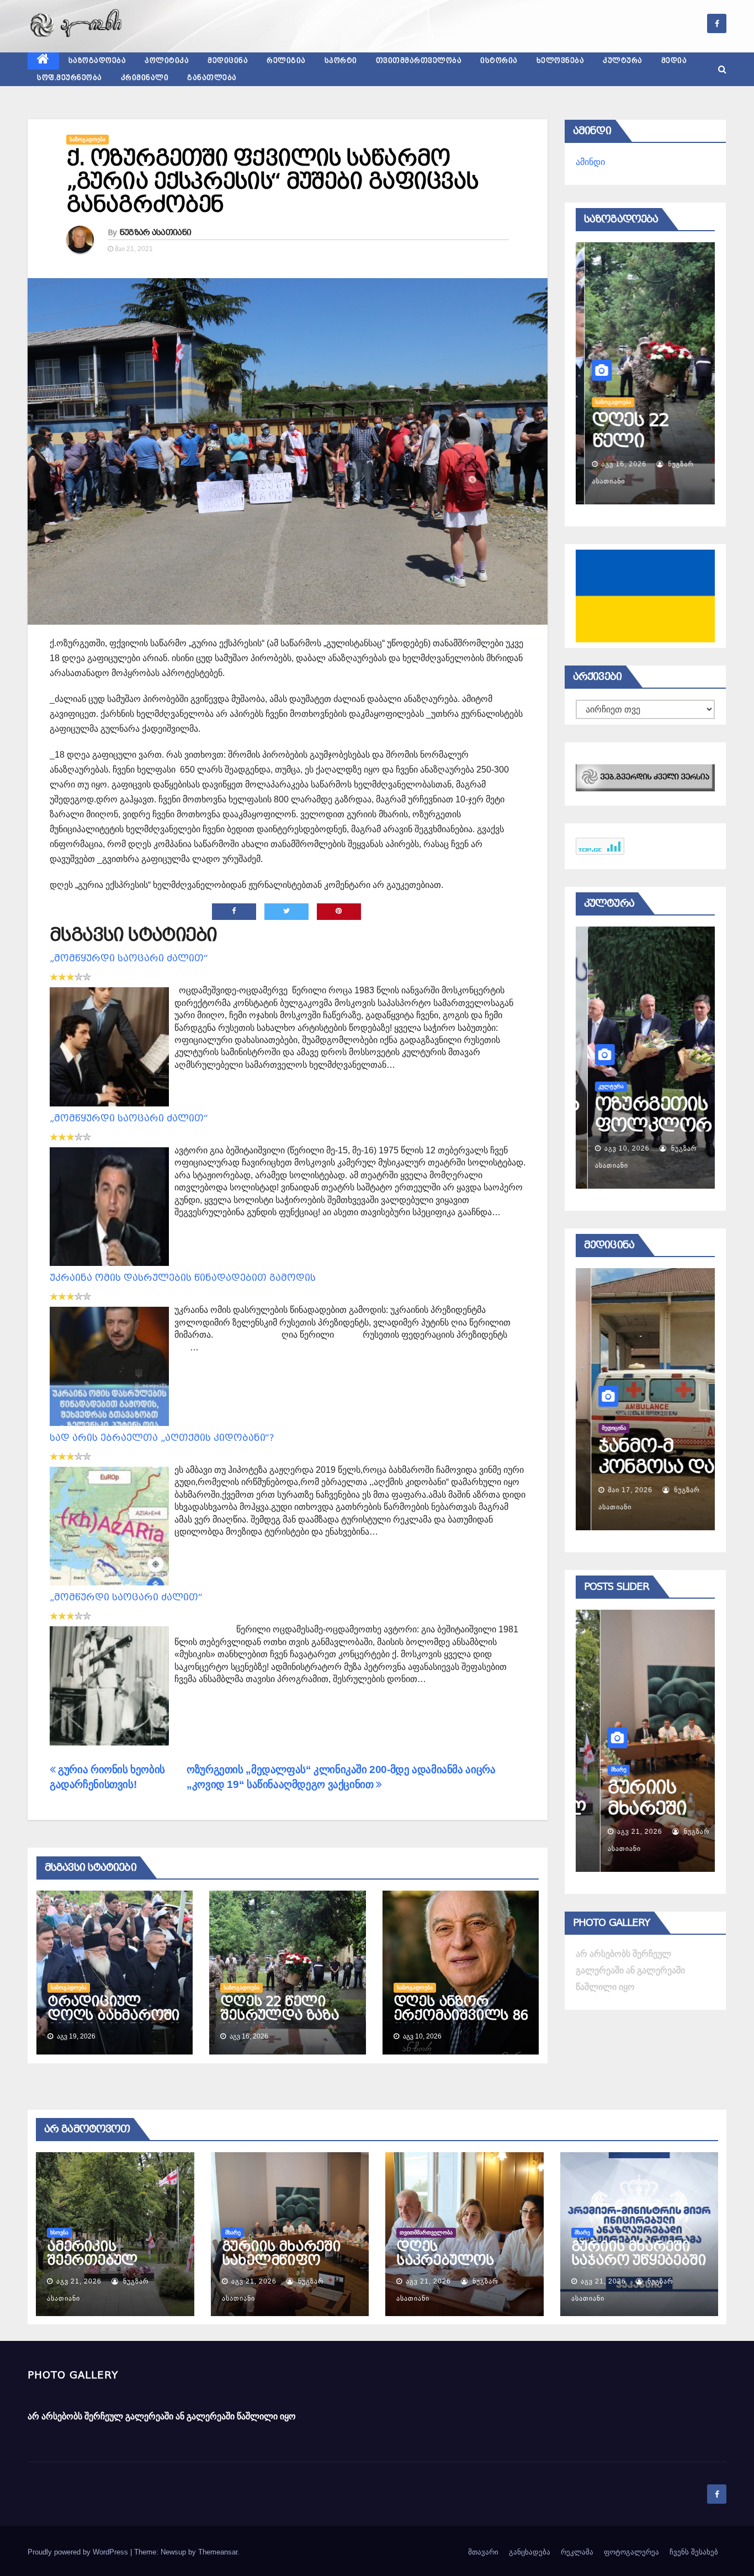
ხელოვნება (561, 61)
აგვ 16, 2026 (615, 464)
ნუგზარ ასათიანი (156, 232)
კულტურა (623, 61)
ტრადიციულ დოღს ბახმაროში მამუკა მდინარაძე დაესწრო (115, 2022)
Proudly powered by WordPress (79, 2552)
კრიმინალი (145, 78)
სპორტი (341, 61)
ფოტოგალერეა (631, 2552)
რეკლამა (577, 2552)
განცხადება (530, 2552)
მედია (674, 61)
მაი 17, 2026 (615, 1490)
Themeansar (218, 2552)
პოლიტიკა (167, 61)
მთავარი (483, 2552)
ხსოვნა (59, 2232)
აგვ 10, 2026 (615, 1148)
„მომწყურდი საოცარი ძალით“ (129, 958)
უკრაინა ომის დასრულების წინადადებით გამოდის (183, 1278)
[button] (722, 69)
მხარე (594, 1769)
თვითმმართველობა (419, 61)
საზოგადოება (97, 61)
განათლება (212, 78)
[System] (645, 777)
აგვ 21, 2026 (615, 1832)
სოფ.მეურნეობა (70, 78)
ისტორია (499, 61)
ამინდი (590, 162)
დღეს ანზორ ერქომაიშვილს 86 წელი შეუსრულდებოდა (461, 2022)
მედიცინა (228, 61)
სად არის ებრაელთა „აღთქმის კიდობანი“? (162, 1438)
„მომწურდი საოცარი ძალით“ (126, 1597)
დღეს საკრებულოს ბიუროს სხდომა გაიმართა (456, 2267)
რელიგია (286, 61)
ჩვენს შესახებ (694, 2552)
